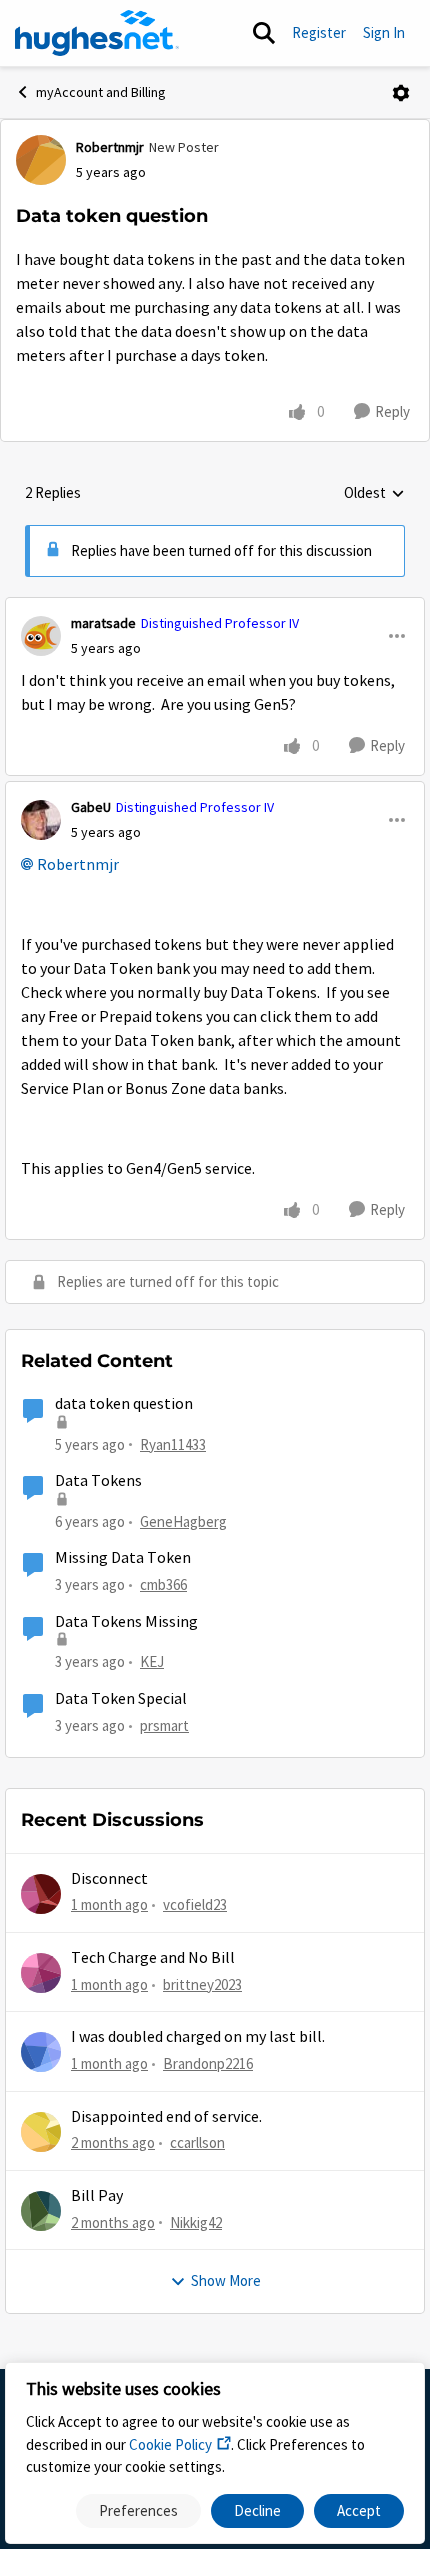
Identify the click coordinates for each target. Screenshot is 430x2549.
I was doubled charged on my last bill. (198, 2037)
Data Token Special (121, 1699)
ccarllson (197, 2142)
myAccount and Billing (101, 92)
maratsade (103, 623)
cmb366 (163, 1584)
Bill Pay (97, 2196)
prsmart (164, 1725)
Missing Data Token (123, 1558)
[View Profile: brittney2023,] (41, 1973)
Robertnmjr (110, 147)
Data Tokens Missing (126, 1622)
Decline (257, 2510)
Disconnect (109, 1879)
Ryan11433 (173, 1444)
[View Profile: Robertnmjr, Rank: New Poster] (41, 160)
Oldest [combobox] (374, 494)
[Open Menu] (401, 93)
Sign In (384, 32)
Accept (359, 2510)
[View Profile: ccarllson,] (41, 2132)
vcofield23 (195, 1904)
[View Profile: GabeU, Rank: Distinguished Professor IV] (41, 820)
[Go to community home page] (97, 33)
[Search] (264, 33)
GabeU (91, 807)
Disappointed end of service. (166, 2117)
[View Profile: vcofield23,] (41, 1894)
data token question (124, 1404)
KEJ (152, 1661)
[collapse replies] (215, 607)
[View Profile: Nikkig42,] (41, 2211)
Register (319, 32)
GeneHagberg (183, 1521)
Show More (226, 2280)
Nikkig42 (196, 2222)
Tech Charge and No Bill (153, 1958)
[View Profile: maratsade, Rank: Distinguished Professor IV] (41, 636)
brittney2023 (202, 1984)
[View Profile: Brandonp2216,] (41, 2052)
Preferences (138, 2510)
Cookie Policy (170, 2444)
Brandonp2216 (208, 2063)
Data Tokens (98, 1481)
